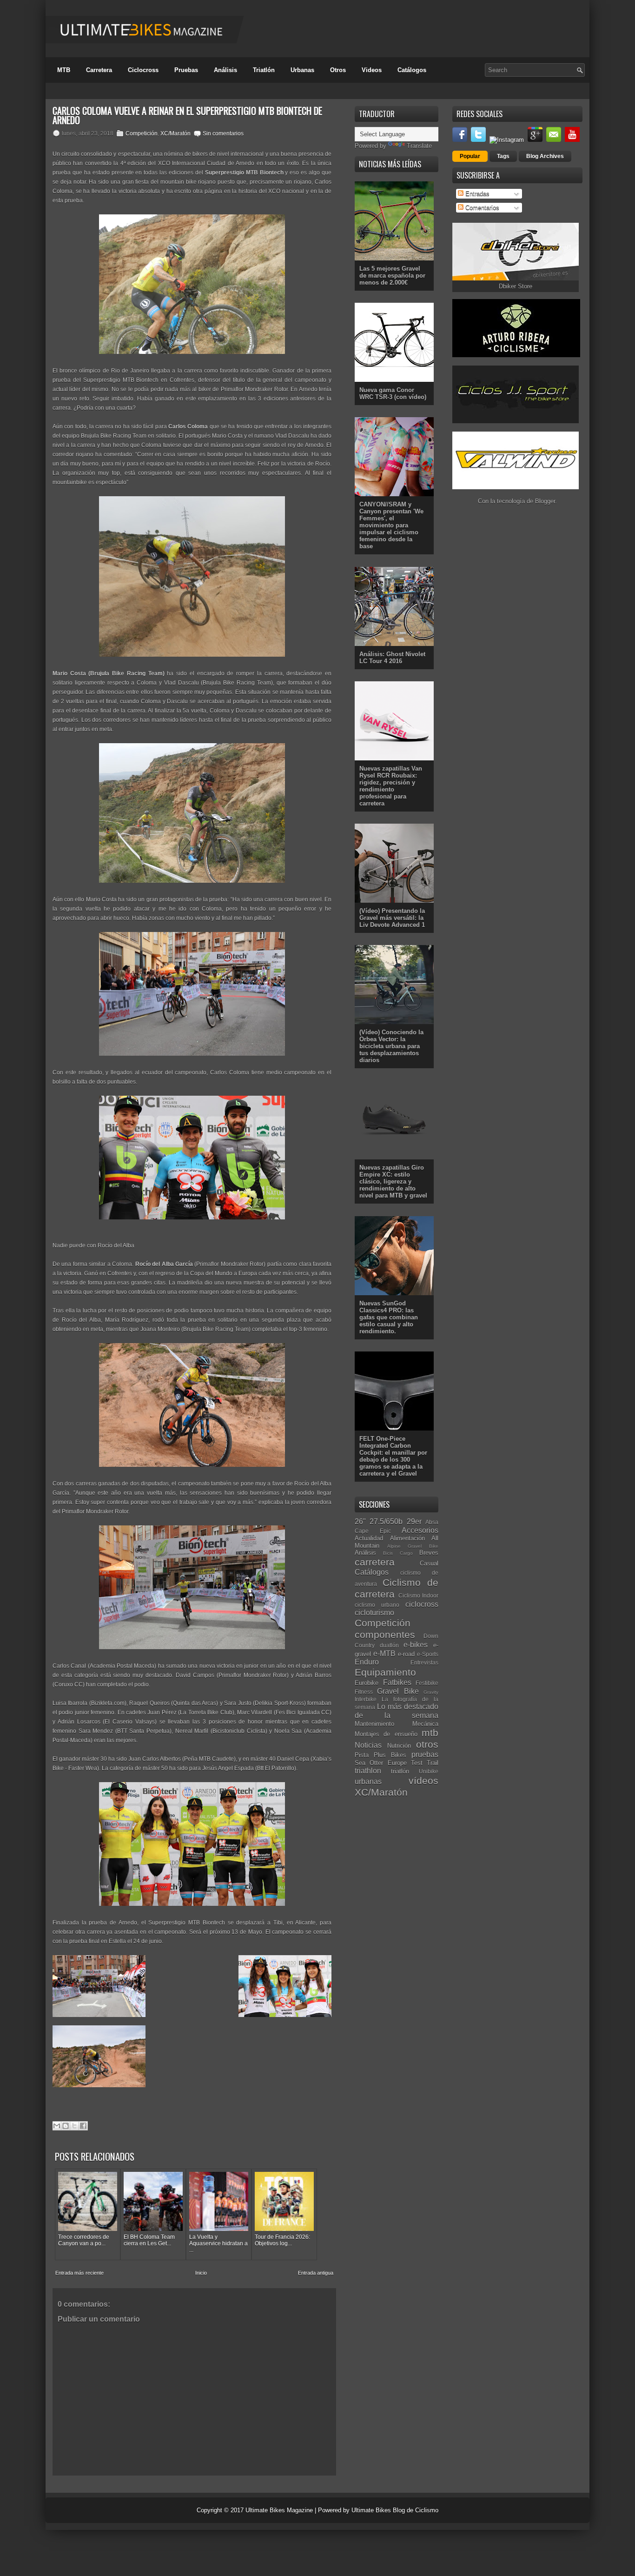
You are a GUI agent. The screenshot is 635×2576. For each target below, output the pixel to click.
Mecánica (425, 1724)
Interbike (366, 1699)
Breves (429, 1553)
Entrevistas (424, 1662)
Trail (433, 1763)
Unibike (429, 1771)
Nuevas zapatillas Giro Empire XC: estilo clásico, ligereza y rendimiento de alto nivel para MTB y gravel (393, 1181)
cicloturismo (374, 1613)
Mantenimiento (374, 1724)
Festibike (427, 1683)
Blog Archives (545, 156)
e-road (406, 1654)
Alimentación (407, 1538)
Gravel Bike (398, 1691)
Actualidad (369, 1538)
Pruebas (186, 70)
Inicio (201, 2273)
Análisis (225, 70)
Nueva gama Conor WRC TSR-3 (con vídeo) (393, 393)
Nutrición (399, 1746)
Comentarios (481, 208)
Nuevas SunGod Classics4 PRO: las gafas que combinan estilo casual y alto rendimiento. (389, 1317)
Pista (362, 1755)
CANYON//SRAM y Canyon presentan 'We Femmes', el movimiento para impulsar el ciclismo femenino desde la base (391, 525)
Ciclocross (143, 70)
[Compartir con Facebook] (83, 2126)
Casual (429, 1563)
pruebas (425, 1754)
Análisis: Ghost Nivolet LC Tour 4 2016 (392, 658)
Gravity (431, 1692)
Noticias (368, 1745)
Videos (372, 70)
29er (414, 1521)
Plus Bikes (390, 1755)
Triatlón (264, 70)
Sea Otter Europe (381, 1763)
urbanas (368, 1781)
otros (427, 1744)
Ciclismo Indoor (419, 1595)
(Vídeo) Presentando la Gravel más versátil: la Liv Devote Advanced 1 (392, 918)
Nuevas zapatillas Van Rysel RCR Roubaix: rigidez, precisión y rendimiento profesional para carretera (391, 786)
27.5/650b (386, 1521)
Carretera (99, 70)
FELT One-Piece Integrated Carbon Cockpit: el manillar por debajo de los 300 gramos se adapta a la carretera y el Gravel (393, 1456)
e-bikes (416, 1645)
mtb (430, 1733)
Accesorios (420, 1530)
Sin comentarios (223, 133)
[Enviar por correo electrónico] (57, 2126)
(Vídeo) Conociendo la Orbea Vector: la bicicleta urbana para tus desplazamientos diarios (391, 1046)
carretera (375, 1562)
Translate (419, 146)
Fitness (364, 1692)
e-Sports (428, 1654)
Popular (470, 156)
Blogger (545, 501)
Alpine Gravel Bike (413, 1546)
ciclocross (422, 1604)
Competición (142, 133)
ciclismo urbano (377, 1605)
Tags (503, 156)
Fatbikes (397, 1682)
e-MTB (384, 1654)
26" (360, 1521)
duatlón (389, 1645)
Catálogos (412, 70)
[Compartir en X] (74, 2126)
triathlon (368, 1771)
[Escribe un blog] (66, 2126)
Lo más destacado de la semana (397, 1711)
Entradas (476, 194)
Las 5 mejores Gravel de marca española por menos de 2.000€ (392, 276)
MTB (64, 70)
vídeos (423, 1781)
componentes (385, 1634)
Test (417, 1763)
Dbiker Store (516, 286)
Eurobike (367, 1683)
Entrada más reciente (79, 2273)
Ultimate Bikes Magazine (279, 2510)
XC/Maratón (175, 133)
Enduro (367, 1662)
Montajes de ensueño (386, 1734)
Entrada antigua (316, 2273)
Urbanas (302, 70)
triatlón (400, 1771)
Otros (338, 70)
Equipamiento (385, 1672)
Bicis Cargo (398, 1553)
